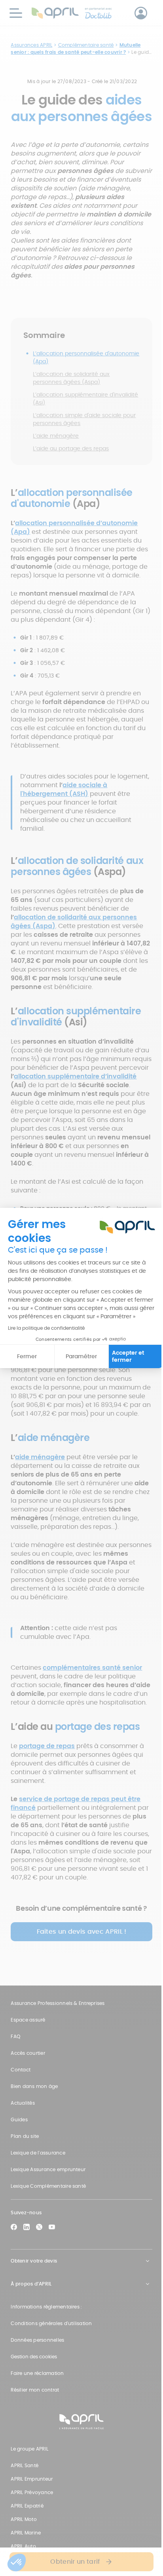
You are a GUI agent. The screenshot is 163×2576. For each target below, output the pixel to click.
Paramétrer (81, 1356)
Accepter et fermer (128, 1356)
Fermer (27, 1356)
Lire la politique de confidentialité (46, 1328)
